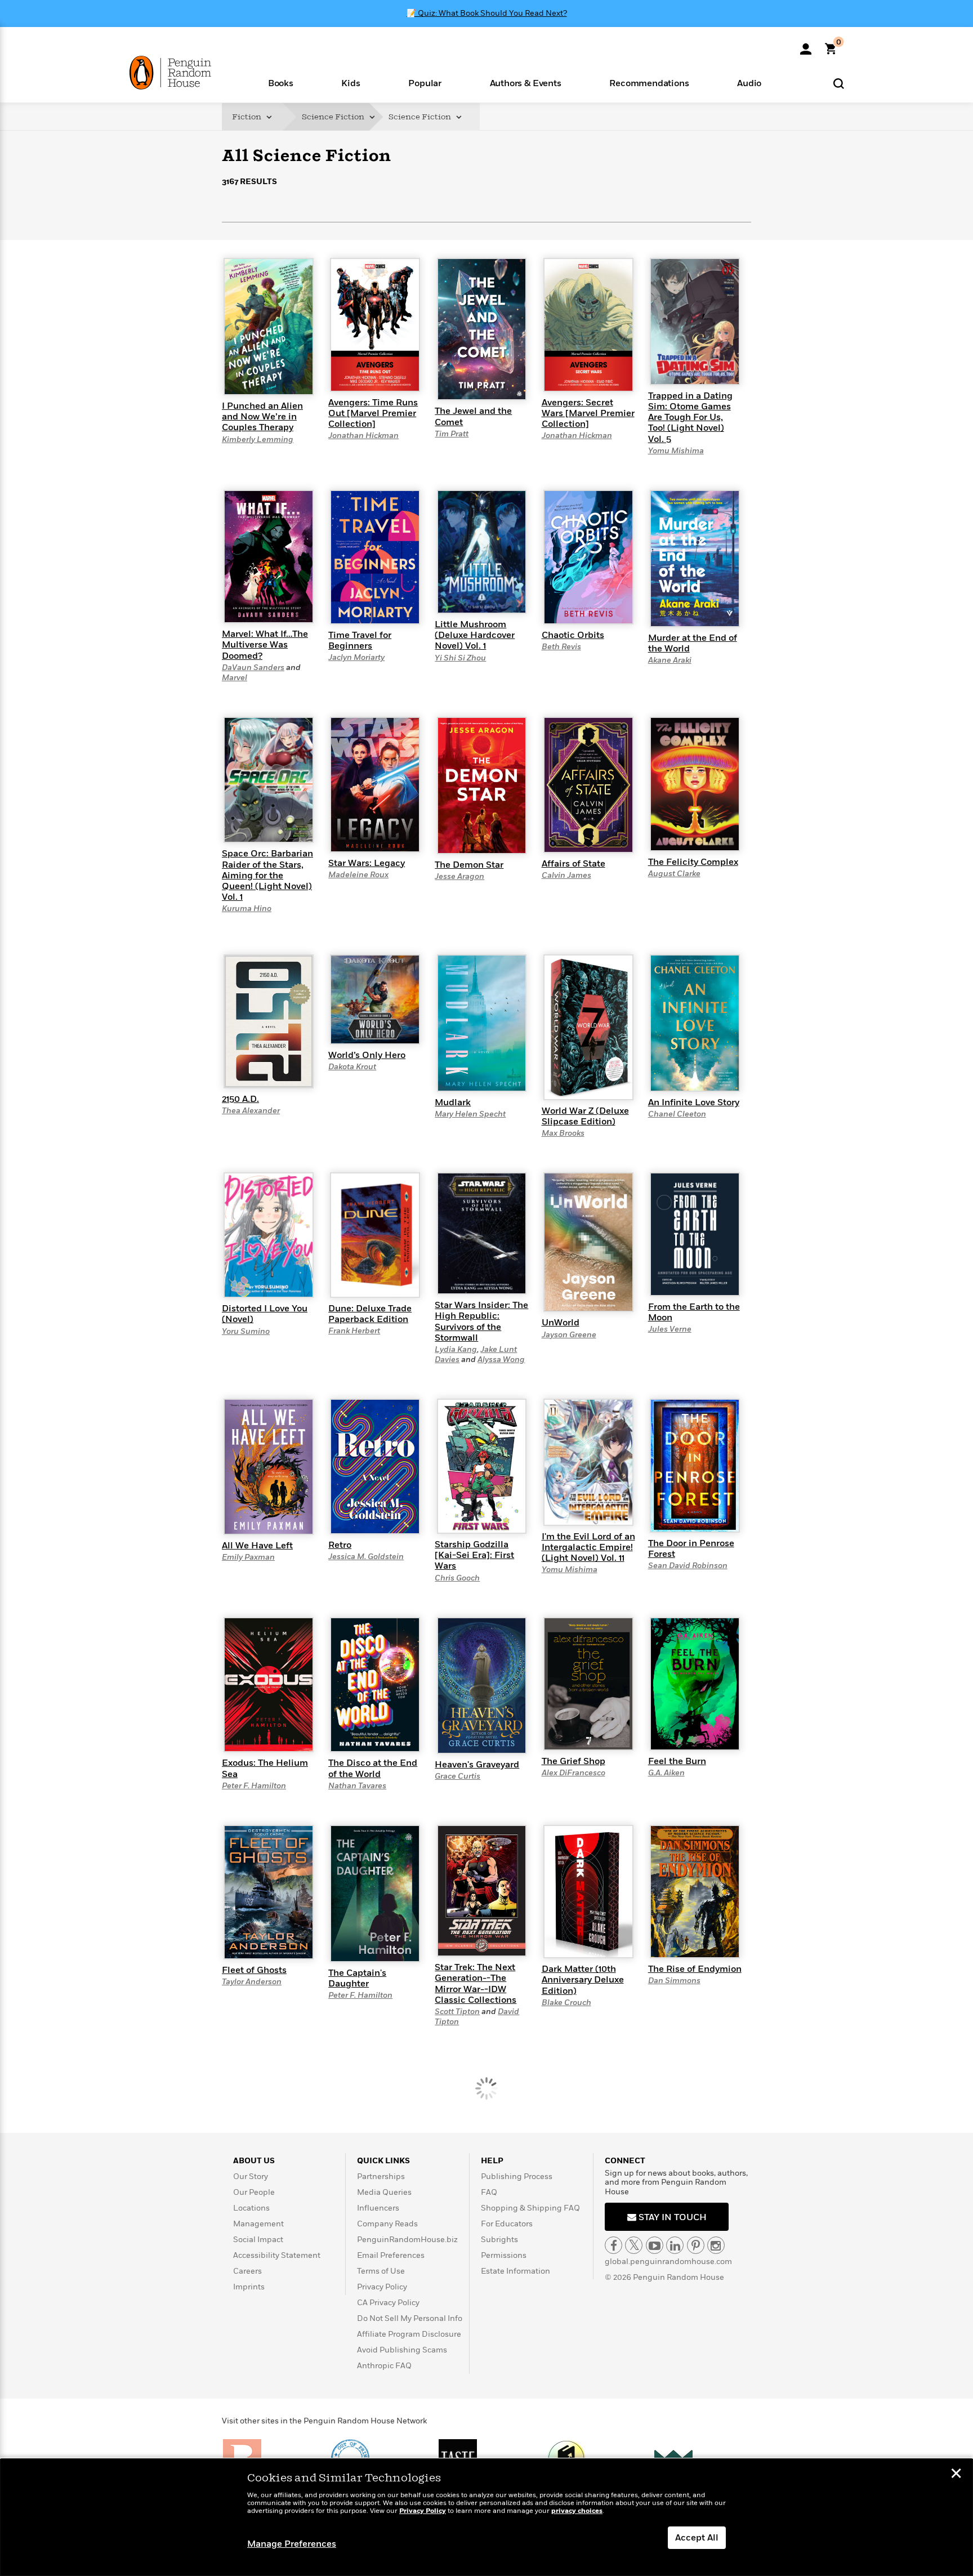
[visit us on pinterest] (696, 2245)
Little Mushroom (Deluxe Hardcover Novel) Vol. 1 (475, 635)
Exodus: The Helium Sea (265, 1768)
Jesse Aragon (459, 876)
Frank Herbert (354, 1331)
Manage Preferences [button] (292, 2544)
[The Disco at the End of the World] (375, 1684)
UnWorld (561, 1323)
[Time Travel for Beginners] (375, 556)
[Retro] (375, 1466)
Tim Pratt (452, 434)
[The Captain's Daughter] (375, 1893)
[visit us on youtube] (655, 2245)
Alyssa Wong (501, 1360)
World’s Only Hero (367, 1055)
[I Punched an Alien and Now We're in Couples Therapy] (269, 326)
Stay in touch (671, 2217)
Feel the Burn (677, 1761)
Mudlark (453, 1102)
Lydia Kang (456, 1349)
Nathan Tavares (357, 1786)
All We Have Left (257, 1546)
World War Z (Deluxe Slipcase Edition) (585, 1116)
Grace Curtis (458, 1776)
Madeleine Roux (358, 875)
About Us (254, 2161)
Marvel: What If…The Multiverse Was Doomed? (265, 645)
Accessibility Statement (277, 2255)
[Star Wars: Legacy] (375, 784)
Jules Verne (670, 1329)
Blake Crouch (566, 2003)
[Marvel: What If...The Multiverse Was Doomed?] (269, 556)
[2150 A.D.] (269, 1021)
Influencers (378, 2208)
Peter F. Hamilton (254, 1786)
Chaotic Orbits (573, 635)
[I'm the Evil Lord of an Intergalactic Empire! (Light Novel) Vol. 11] (588, 1462)
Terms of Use (381, 2271)
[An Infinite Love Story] (695, 1023)
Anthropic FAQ (384, 2366)
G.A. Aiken (666, 1773)
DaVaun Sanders (253, 668)
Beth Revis (561, 647)
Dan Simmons (674, 1981)
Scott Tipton (457, 2012)
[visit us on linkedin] (675, 2245)
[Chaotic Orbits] (588, 556)
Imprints (249, 2287)
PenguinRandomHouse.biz (407, 2240)
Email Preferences (391, 2255)
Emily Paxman (248, 1557)
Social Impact (258, 2240)
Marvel (235, 678)
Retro (340, 1545)
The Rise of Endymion (695, 1969)
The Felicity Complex (693, 862)
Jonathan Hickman (363, 436)
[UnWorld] (588, 1242)
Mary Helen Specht (470, 1114)
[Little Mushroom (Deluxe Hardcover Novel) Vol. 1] (482, 551)
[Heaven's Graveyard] (482, 1685)
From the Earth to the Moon (694, 1312)
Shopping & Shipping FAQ (530, 2208)
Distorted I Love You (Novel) (265, 1314)
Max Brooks (563, 1133)
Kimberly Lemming (258, 439)
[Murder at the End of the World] (695, 558)
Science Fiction (421, 117)
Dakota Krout (352, 1067)
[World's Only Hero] (375, 999)
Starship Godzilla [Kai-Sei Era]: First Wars (474, 1555)
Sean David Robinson (688, 1566)
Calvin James (566, 875)
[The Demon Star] (482, 785)
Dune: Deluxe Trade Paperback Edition (370, 1314)
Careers (247, 2271)
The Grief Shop (573, 1761)
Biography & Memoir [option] (278, 242)
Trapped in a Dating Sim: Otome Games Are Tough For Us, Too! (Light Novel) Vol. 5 (690, 418)
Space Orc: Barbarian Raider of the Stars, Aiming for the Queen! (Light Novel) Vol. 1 (267, 875)
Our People (254, 2192)
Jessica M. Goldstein (366, 1557)
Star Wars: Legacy (367, 863)
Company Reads (387, 2224)
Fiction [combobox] (247, 117)
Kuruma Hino (247, 908)
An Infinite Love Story (694, 1102)
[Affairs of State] (588, 784)
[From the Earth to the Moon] (695, 1234)
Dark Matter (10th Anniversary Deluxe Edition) (583, 1980)
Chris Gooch (457, 1578)
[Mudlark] (482, 1023)
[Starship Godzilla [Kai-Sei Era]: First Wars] (482, 1466)
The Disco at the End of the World (373, 1768)
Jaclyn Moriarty (356, 657)
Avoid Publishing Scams (402, 2350)
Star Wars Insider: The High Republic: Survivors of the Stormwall (481, 1322)
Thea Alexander (251, 1111)
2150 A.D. (240, 1099)
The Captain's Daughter (357, 1978)
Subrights (499, 2240)
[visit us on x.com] (634, 2245)
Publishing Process (517, 2177)
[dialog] (486, 2517)
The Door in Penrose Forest (691, 1549)
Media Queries (384, 2192)
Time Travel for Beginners (360, 640)
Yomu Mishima (676, 451)
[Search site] (839, 83)
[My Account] (806, 45)
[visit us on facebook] (613, 2245)
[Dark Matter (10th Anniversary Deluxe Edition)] (588, 1891)
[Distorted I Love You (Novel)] (269, 1235)
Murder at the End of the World (693, 643)
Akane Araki (670, 660)
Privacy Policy (382, 2287)
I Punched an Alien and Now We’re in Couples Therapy (262, 417)
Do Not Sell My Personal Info (410, 2318)
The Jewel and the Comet (473, 416)
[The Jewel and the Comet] (482, 329)
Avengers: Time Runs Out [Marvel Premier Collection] (373, 413)
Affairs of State (573, 864)
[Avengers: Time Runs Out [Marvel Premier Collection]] (375, 324)
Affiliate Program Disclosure (409, 2334)
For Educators (507, 2224)
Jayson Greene (569, 1335)
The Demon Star (469, 865)
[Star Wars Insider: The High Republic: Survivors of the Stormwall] (482, 1233)
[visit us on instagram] (716, 2245)
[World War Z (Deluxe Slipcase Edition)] (588, 1026)
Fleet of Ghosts (254, 1970)
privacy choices (577, 2511)
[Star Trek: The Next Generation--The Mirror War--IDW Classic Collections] (482, 1890)
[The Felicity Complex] (695, 783)
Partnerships (381, 2177)
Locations (251, 2208)
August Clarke (674, 874)
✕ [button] (956, 2475)
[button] (281, 82)
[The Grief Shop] (588, 1683)
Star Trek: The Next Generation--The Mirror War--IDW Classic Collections (476, 1984)
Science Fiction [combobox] (334, 117)
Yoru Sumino (246, 1331)
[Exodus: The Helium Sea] (269, 1684)
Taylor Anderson (252, 1982)
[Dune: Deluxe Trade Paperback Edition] (375, 1234)
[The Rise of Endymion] (695, 1891)
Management (258, 2224)
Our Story (251, 2177)
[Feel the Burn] (695, 1683)
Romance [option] (326, 247)
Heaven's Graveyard (477, 1765)
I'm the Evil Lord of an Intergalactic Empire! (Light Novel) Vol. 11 (588, 1547)
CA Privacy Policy (388, 2303)
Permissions (504, 2255)
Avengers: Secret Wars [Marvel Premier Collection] (588, 413)
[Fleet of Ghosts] (269, 1891)
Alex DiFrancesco (573, 1773)
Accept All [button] (697, 2538)
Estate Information (515, 2271)
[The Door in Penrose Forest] (695, 1465)
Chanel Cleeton (677, 1114)
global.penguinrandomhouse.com (668, 2262)
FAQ (489, 2192)
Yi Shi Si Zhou (460, 658)
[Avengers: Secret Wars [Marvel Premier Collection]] (588, 324)
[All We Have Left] (269, 1466)
